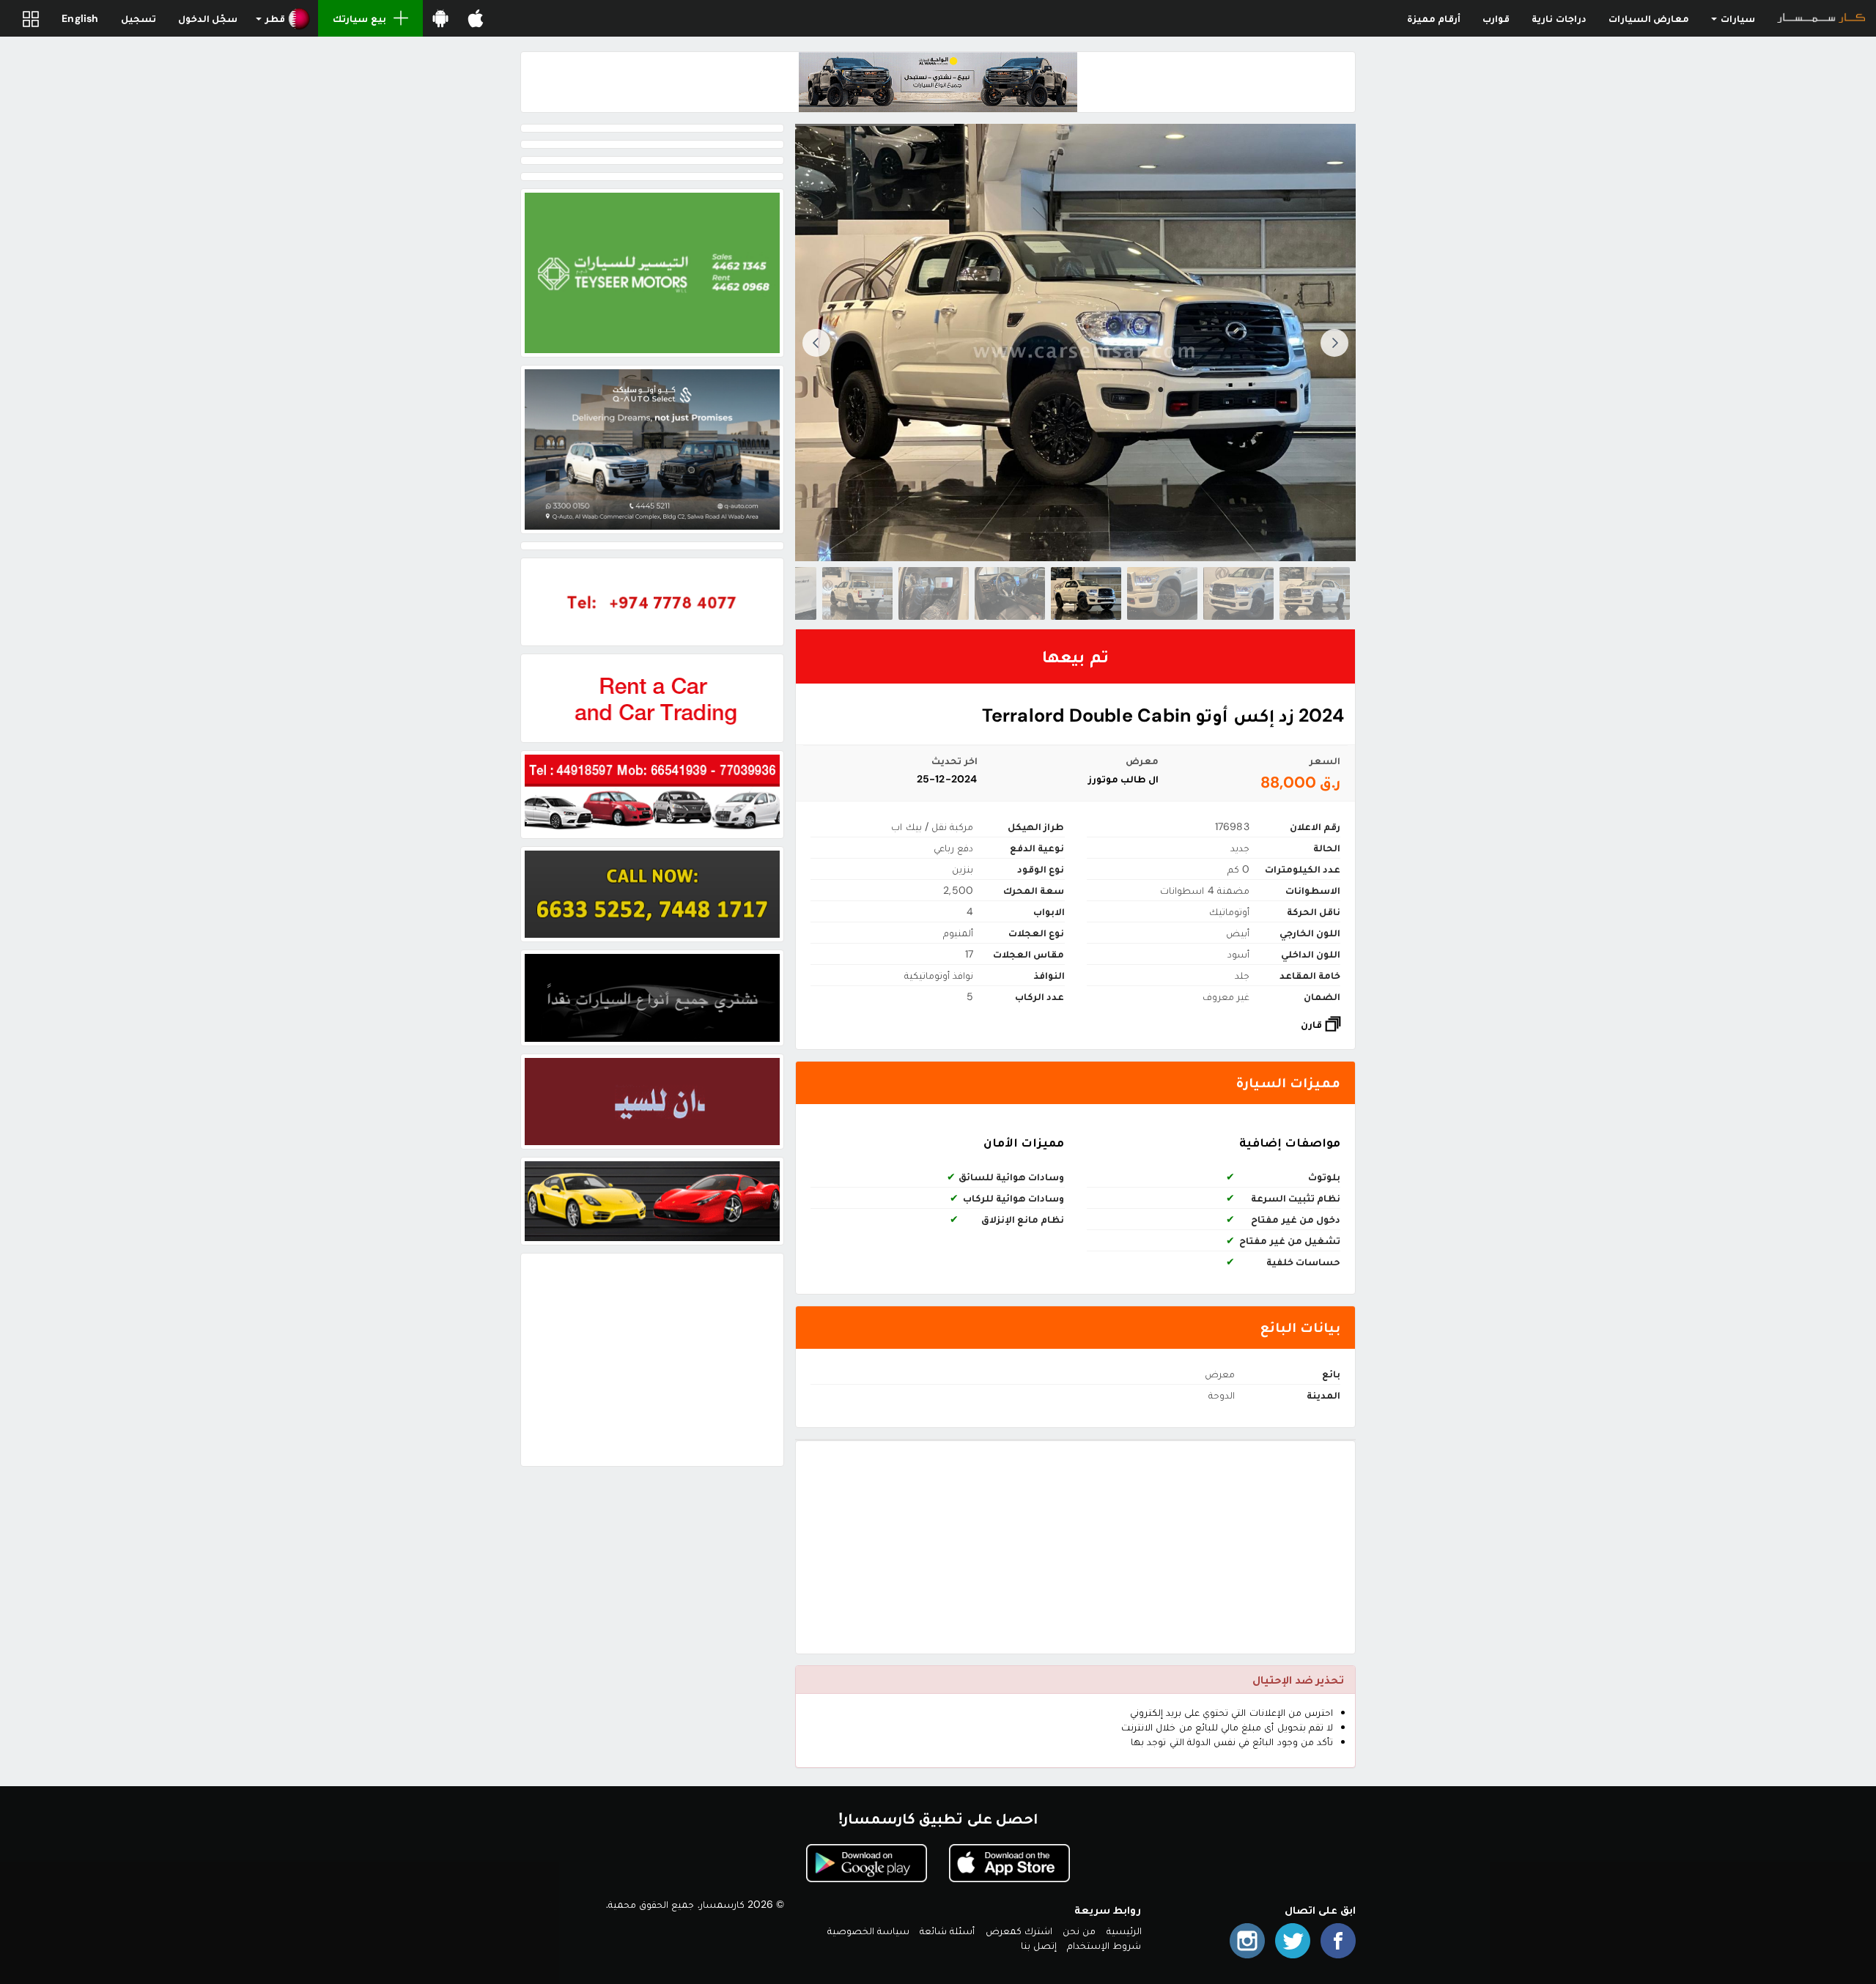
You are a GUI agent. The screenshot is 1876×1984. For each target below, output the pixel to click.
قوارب (1496, 18)
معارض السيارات (1649, 18)
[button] (283, 18)
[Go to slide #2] (1238, 593)
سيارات (1737, 18)
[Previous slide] (1334, 343)
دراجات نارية (1559, 18)
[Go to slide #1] (1315, 593)
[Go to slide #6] (934, 593)
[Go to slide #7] (857, 593)
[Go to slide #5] (1010, 593)
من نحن (1079, 1931)
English (80, 18)
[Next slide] (816, 343)
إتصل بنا (1039, 1945)
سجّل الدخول (208, 18)
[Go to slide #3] (1162, 593)
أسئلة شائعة (947, 1931)
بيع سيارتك (359, 18)
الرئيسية (1124, 1931)
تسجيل (139, 18)
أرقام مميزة (1434, 18)
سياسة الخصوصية (868, 1931)
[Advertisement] (1075, 1547)
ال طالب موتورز (1123, 779)
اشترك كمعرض (1019, 1931)
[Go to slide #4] (1086, 593)
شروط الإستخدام (1104, 1945)
